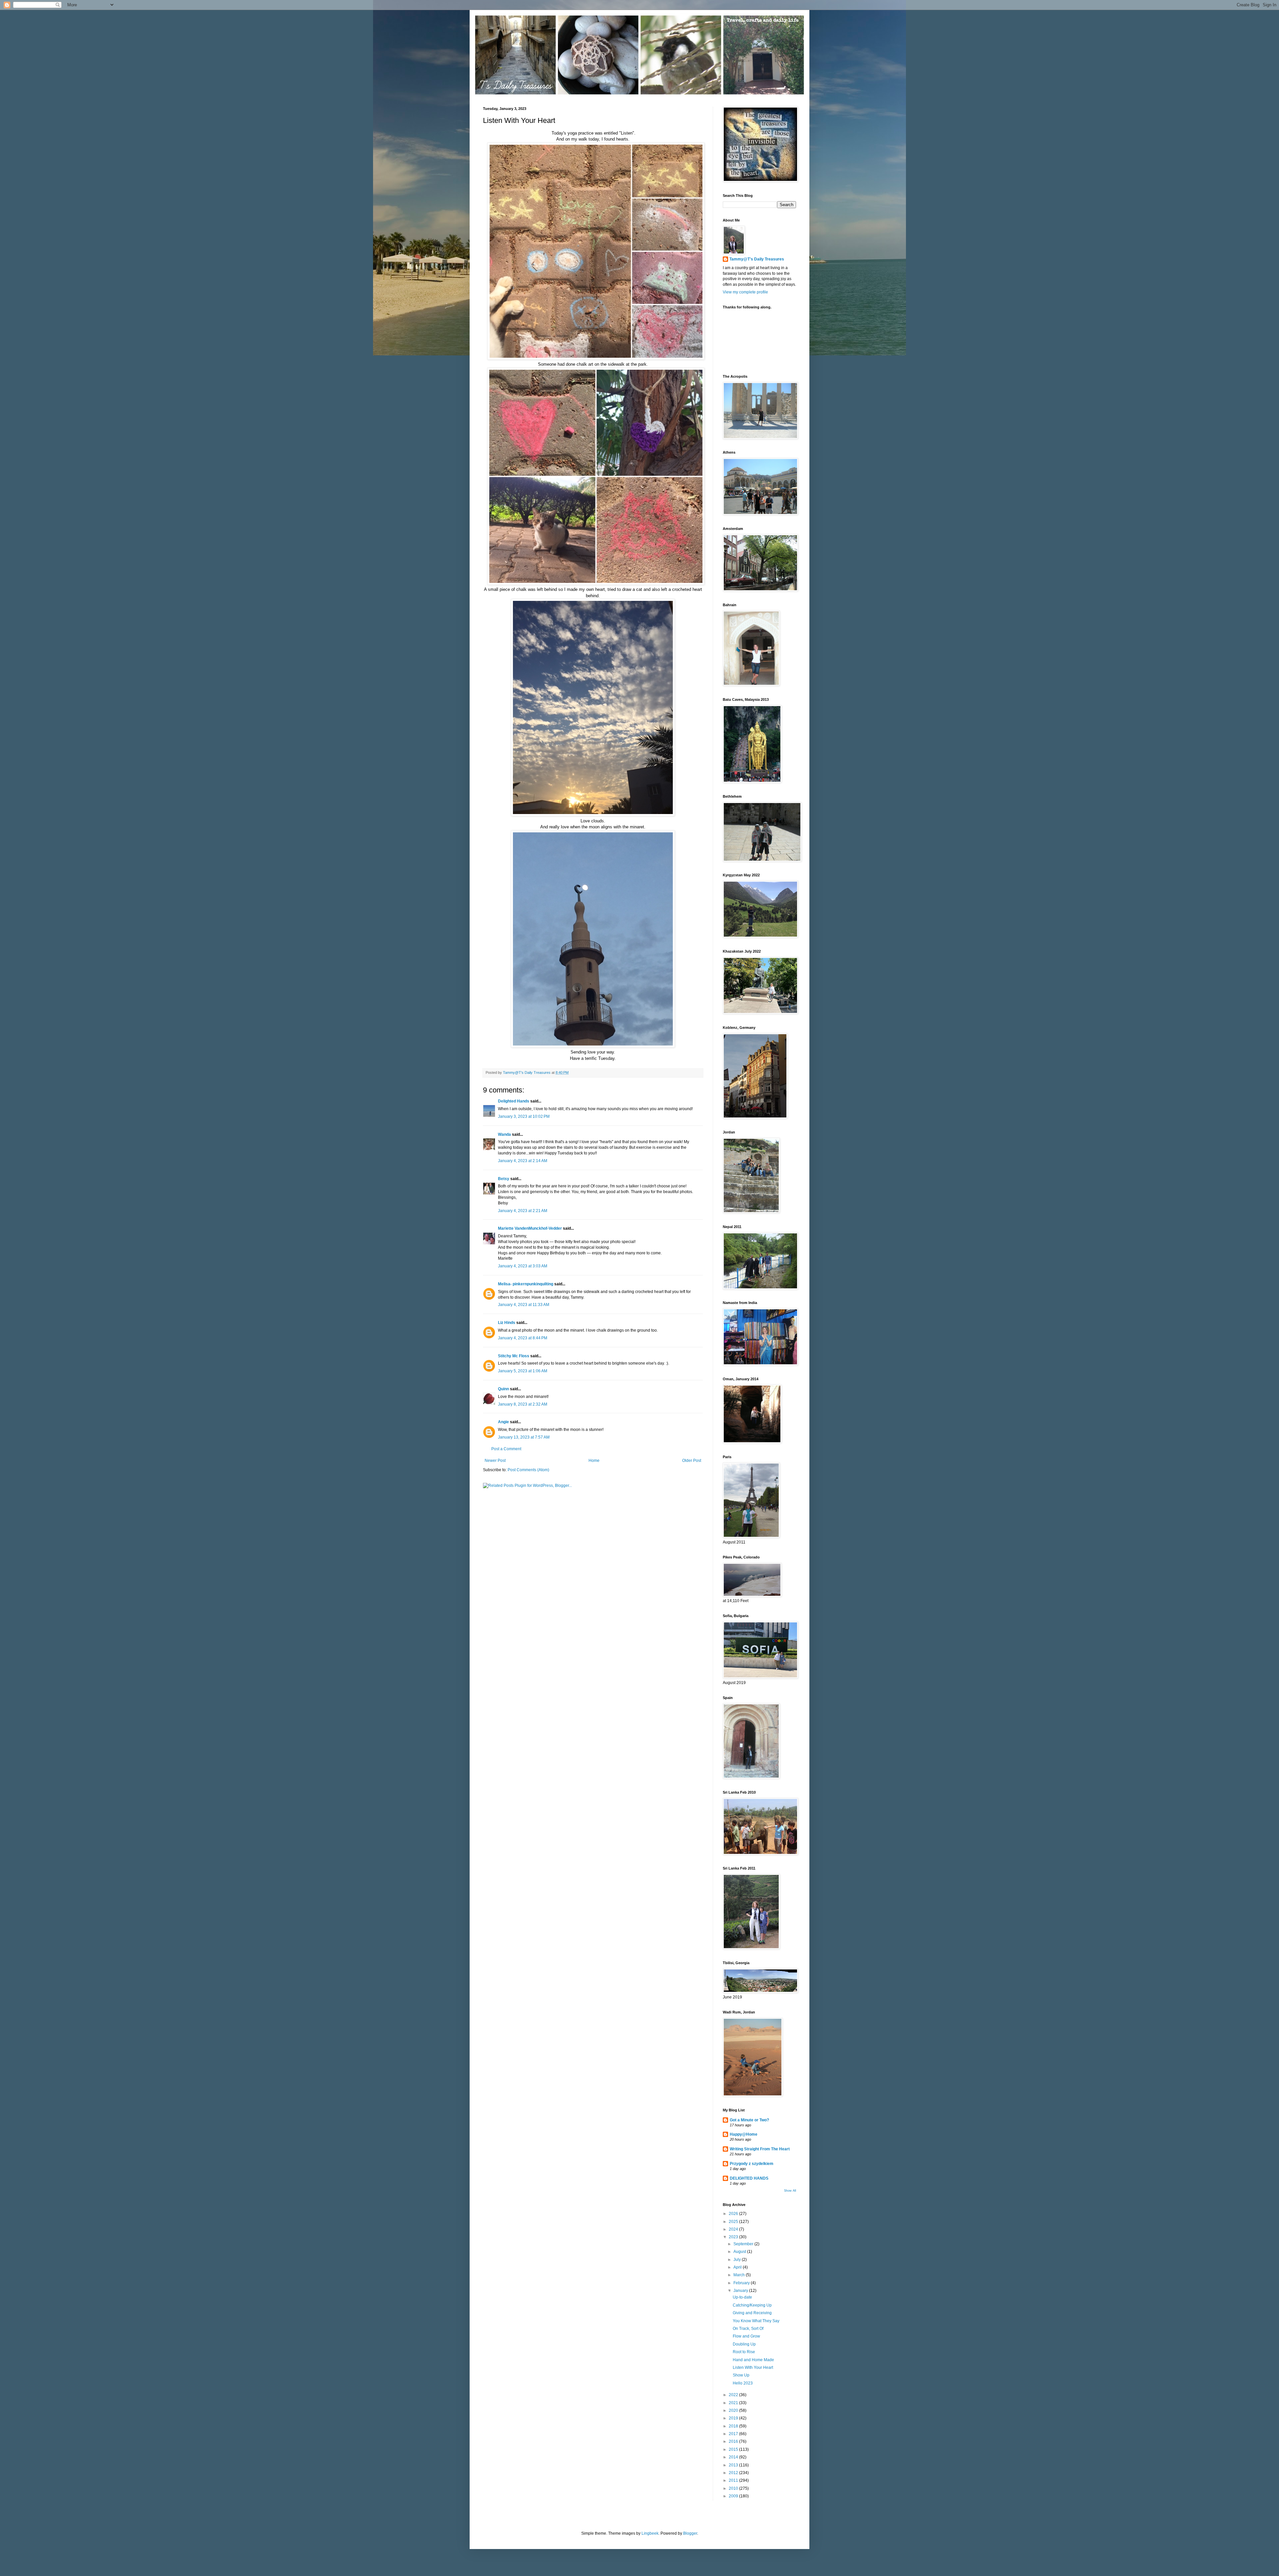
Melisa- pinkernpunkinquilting (526, 1284)
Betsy (504, 1179)
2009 (734, 2496)
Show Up (741, 2375)
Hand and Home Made (753, 2360)
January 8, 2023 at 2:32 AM (523, 1404)
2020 (734, 2410)
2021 (734, 2403)
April (738, 2267)
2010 (734, 2488)
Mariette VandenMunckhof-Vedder (530, 1228)
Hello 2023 (743, 2383)
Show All (790, 2191)
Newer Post (495, 1461)
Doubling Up (744, 2344)
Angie (503, 1422)
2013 (734, 2465)
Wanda (504, 1134)
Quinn (503, 1389)
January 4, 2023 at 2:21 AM (523, 1211)
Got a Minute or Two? (749, 2120)
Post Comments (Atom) (528, 1470)
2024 (734, 2229)
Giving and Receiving (752, 2313)
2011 (734, 2480)
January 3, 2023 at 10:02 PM (524, 1116)
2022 (734, 2395)
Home (594, 1461)
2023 (734, 2237)
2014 (734, 2457)
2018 (734, 2426)
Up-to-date (742, 2297)
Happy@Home (744, 2134)
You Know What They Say (756, 2321)
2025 (734, 2222)
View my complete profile (745, 292)
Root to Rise (744, 2352)
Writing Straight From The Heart (760, 2149)
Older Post (692, 1461)
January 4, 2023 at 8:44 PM (523, 1338)
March (740, 2275)
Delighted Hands (514, 1101)
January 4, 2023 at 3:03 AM (523, 1266)
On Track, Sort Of (748, 2329)
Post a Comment (506, 1449)
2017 (734, 2434)
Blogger (690, 2533)
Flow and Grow (746, 2336)
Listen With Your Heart (753, 2367)
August (740, 2252)
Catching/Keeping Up (752, 2305)
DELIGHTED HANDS (749, 2178)
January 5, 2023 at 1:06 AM (523, 1371)
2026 (734, 2214)
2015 (734, 2449)
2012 (734, 2473)
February (742, 2283)
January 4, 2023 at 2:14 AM (523, 1161)
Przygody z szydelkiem (752, 2164)
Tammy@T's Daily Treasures (757, 259)
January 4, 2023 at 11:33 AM (524, 1305)
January (741, 2291)
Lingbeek (650, 2533)
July (738, 2260)
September (744, 2244)
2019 (734, 2418)
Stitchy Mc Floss (514, 1356)
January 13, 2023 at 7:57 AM (524, 1437)
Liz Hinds (507, 1323)
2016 (734, 2441)
